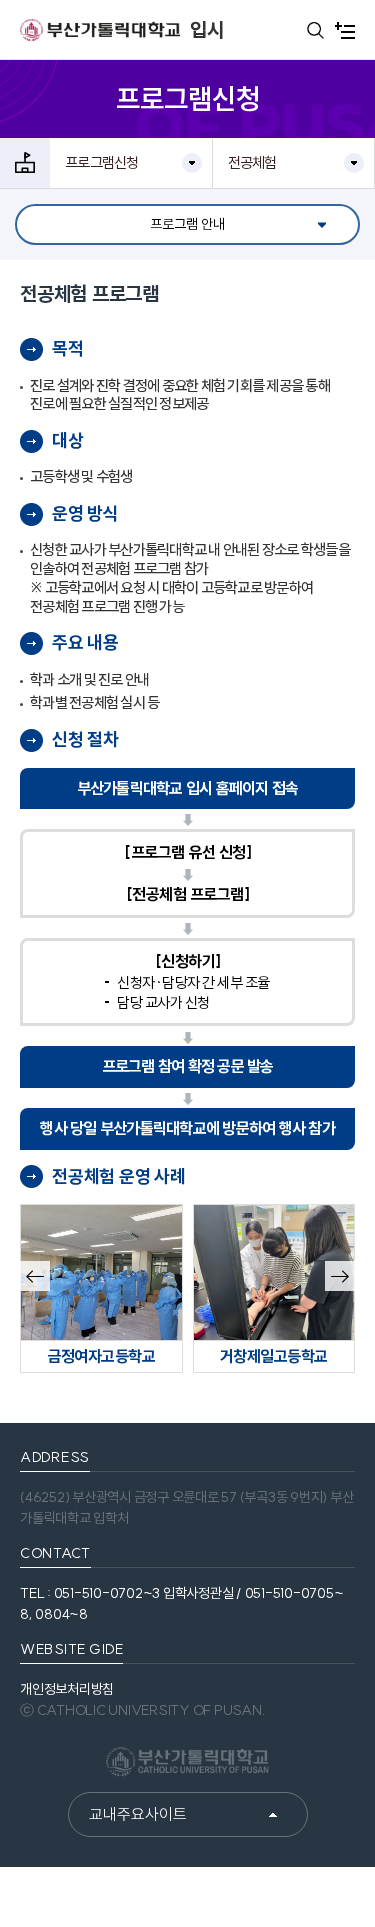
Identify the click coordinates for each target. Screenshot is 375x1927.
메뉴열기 (345, 30)
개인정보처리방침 (67, 1689)
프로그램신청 (102, 162)
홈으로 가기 (25, 163)
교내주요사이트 (138, 1814)
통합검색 (315, 30)
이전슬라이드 (34, 1278)
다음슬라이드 (339, 1278)
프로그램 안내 (187, 224)
